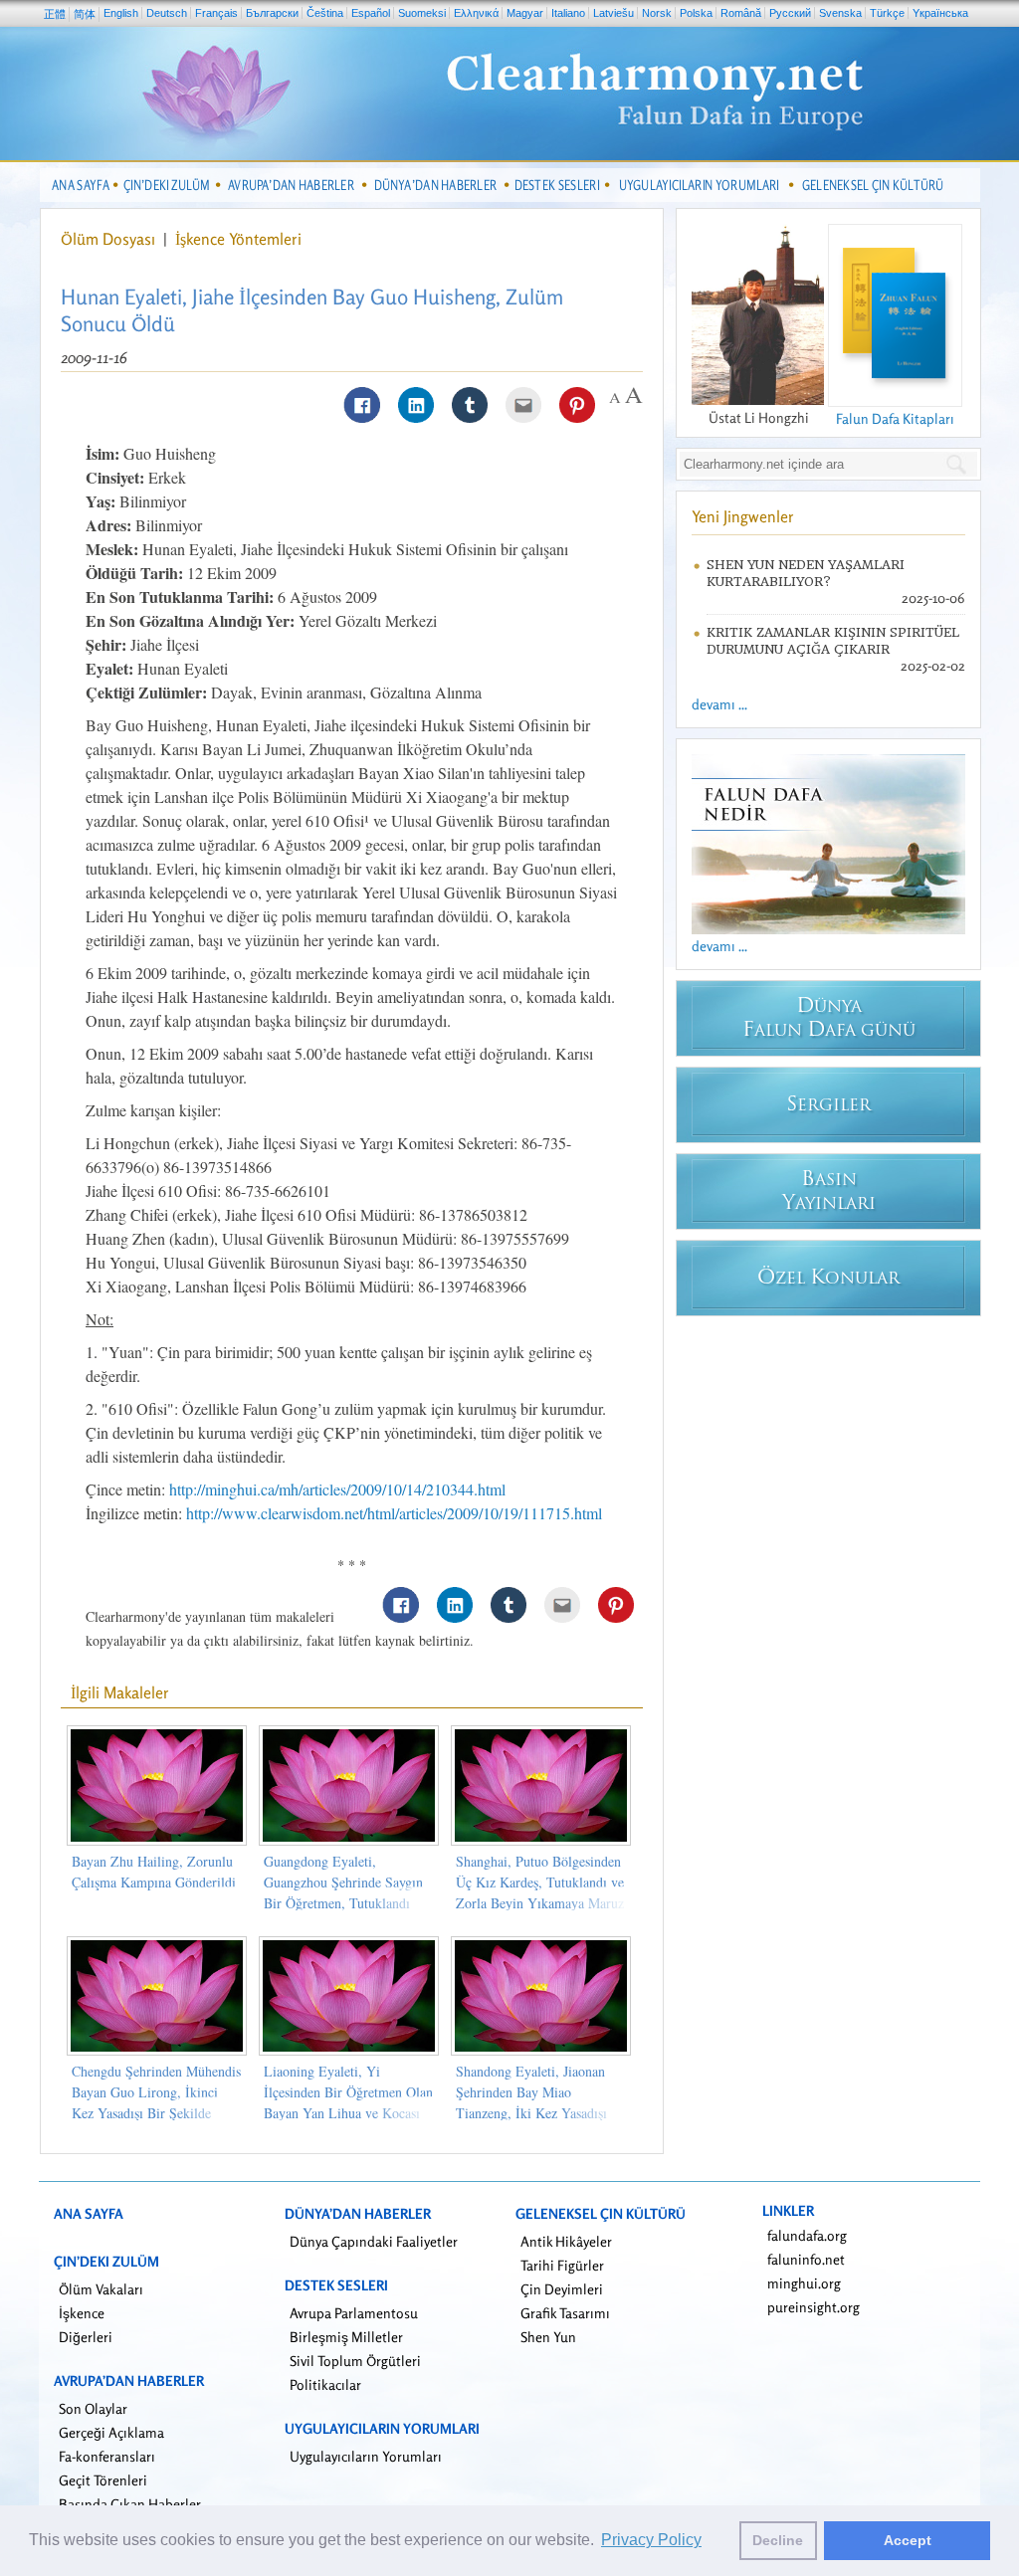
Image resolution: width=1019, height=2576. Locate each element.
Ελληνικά (476, 13)
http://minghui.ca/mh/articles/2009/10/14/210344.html (337, 1489)
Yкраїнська (940, 13)
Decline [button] (778, 2540)
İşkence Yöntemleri (238, 239)
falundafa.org (807, 2235)
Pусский (790, 13)
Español (371, 13)
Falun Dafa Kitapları (895, 418)
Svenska (840, 13)
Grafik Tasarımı (565, 2313)
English (121, 13)
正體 (55, 14)
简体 (85, 14)
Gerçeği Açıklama (111, 2432)
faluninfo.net (806, 2259)
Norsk (657, 13)
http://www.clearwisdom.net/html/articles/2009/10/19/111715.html (394, 1513)
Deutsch (167, 13)
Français (216, 13)
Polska (696, 13)
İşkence (82, 2313)
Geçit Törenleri (103, 2480)
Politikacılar (325, 2384)
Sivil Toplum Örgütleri (355, 2361)
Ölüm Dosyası (110, 239)
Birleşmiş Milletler (346, 2337)
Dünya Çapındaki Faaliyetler (374, 2241)
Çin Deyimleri (562, 2289)
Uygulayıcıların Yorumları (366, 2456)
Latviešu (613, 13)
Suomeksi (422, 13)
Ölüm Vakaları (101, 2289)
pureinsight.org (814, 2307)
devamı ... (719, 704)
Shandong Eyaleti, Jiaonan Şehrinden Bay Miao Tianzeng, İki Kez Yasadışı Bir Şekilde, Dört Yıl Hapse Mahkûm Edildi (534, 2113)
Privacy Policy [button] (651, 2540)
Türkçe (887, 13)
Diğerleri (86, 2337)
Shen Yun (548, 2337)
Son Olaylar (93, 2408)
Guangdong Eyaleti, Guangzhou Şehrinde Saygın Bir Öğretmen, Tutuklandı (343, 1882)
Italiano (568, 13)
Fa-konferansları (107, 2456)
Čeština (325, 13)
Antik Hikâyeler (566, 2241)
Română (741, 13)
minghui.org (804, 2283)
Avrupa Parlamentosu (354, 2313)
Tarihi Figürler (562, 2265)
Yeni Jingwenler (743, 516)
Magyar (525, 13)
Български (272, 13)
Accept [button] (908, 2540)
